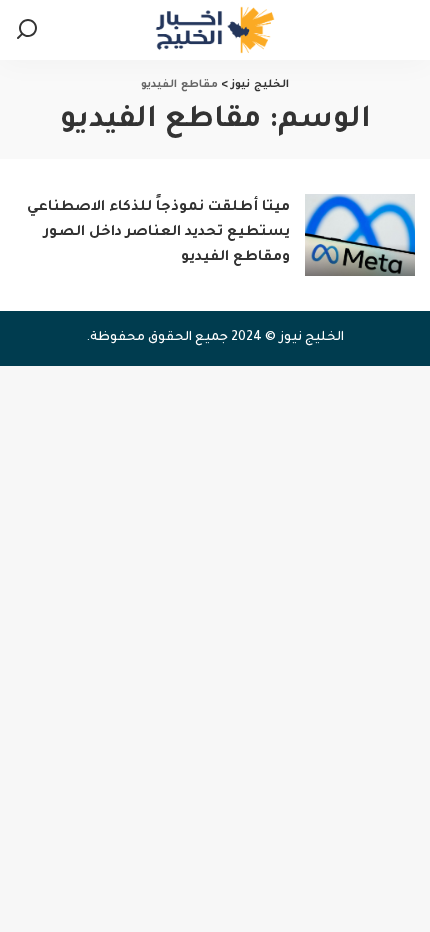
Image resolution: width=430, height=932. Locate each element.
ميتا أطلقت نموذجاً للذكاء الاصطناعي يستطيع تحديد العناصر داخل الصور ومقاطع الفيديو (158, 233)
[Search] (27, 30)
